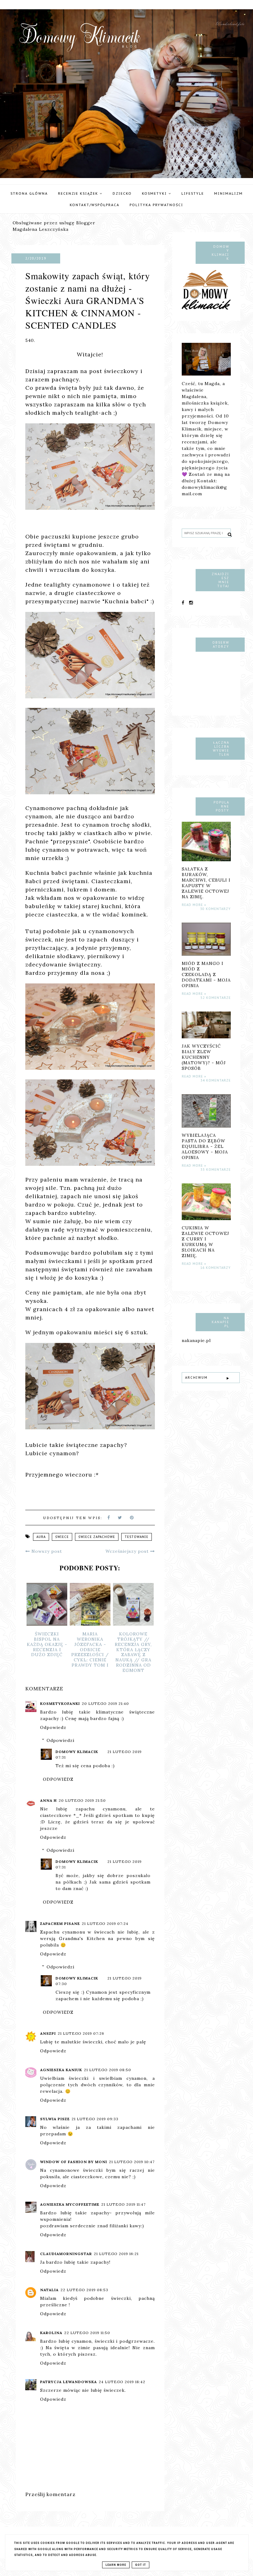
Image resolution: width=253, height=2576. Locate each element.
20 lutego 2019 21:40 (105, 1703)
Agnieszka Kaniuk (61, 2070)
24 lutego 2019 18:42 (122, 2382)
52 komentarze (216, 998)
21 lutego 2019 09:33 (95, 2119)
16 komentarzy (216, 1268)
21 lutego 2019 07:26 (81, 2033)
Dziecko (122, 193)
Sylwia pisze (55, 2119)
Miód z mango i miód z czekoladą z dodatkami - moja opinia (206, 974)
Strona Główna (29, 193)
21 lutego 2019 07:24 (105, 1924)
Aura (41, 1537)
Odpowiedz (53, 1727)
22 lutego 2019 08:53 (84, 2290)
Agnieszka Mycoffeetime (70, 2204)
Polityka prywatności (156, 205)
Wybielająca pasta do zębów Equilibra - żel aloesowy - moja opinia (205, 1146)
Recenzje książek (79, 193)
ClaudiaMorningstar (66, 2254)
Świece (62, 1537)
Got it (141, 2565)
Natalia (49, 2290)
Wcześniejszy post (128, 1551)
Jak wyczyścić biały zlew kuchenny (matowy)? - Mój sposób (204, 1057)
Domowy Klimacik (77, 1752)
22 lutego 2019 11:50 (87, 2333)
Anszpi (48, 2033)
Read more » (194, 905)
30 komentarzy (216, 909)
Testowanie (137, 1537)
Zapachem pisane (60, 1924)
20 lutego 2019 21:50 (82, 1800)
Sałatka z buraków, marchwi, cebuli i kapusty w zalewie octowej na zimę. (206, 883)
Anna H (48, 1800)
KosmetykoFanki (60, 1703)
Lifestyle (193, 193)
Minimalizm (228, 193)
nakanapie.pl (196, 1340)
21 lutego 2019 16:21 (116, 2254)
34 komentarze (216, 1080)
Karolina (51, 2333)
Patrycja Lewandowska (68, 2382)
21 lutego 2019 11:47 (123, 2204)
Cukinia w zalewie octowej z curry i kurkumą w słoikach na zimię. (205, 1242)
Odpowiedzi (60, 1740)
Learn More (116, 2565)
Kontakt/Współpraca (95, 205)
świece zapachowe (97, 1537)
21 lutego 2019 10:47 (132, 2162)
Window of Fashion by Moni (74, 2162)
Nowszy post (46, 1551)
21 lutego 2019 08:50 (108, 2070)
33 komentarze (216, 1170)
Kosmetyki (155, 193)
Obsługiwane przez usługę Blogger (54, 223)
